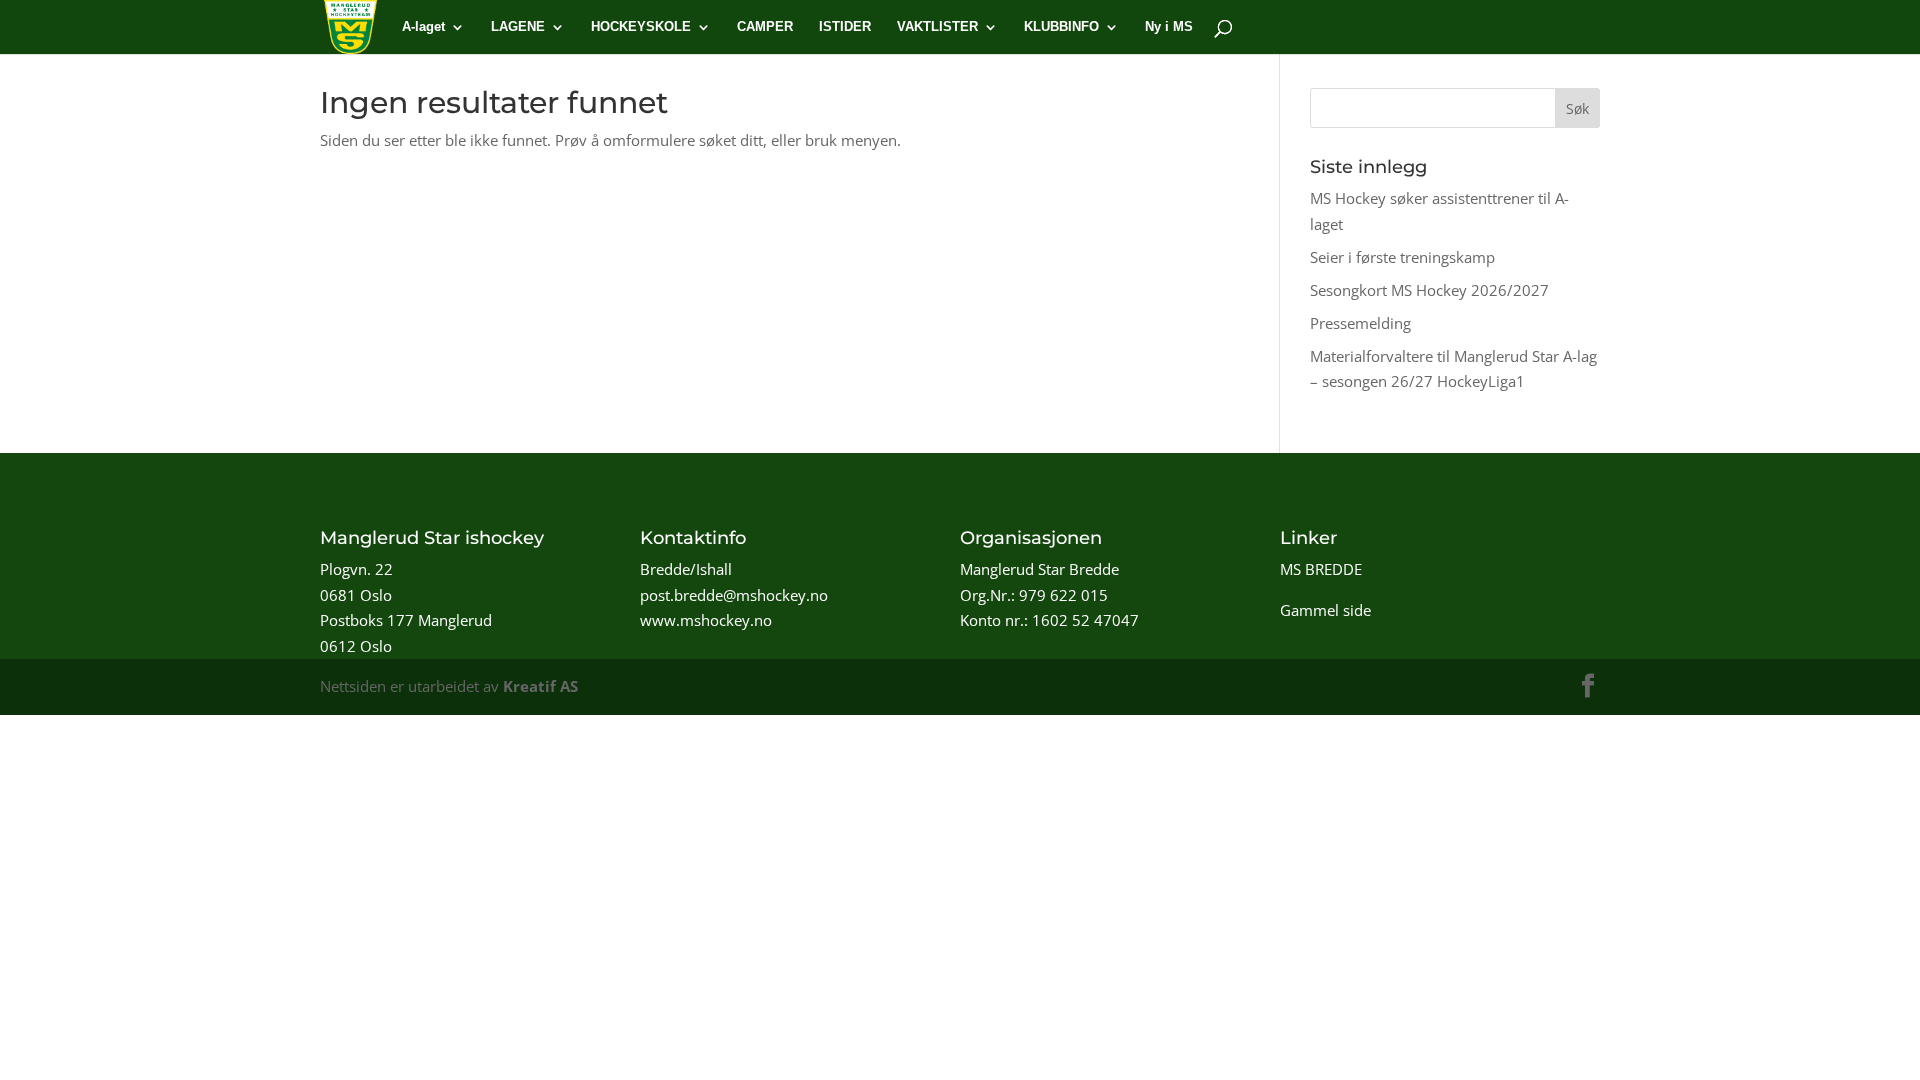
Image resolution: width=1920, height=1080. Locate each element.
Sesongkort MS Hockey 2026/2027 (1429, 290)
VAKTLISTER (937, 27)
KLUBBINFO (1061, 27)
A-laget (423, 27)
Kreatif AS (540, 686)
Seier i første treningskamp (1402, 257)
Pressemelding (1360, 323)
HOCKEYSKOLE (641, 27)
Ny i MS (1169, 27)
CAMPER (765, 27)
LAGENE (518, 27)
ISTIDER (845, 27)
